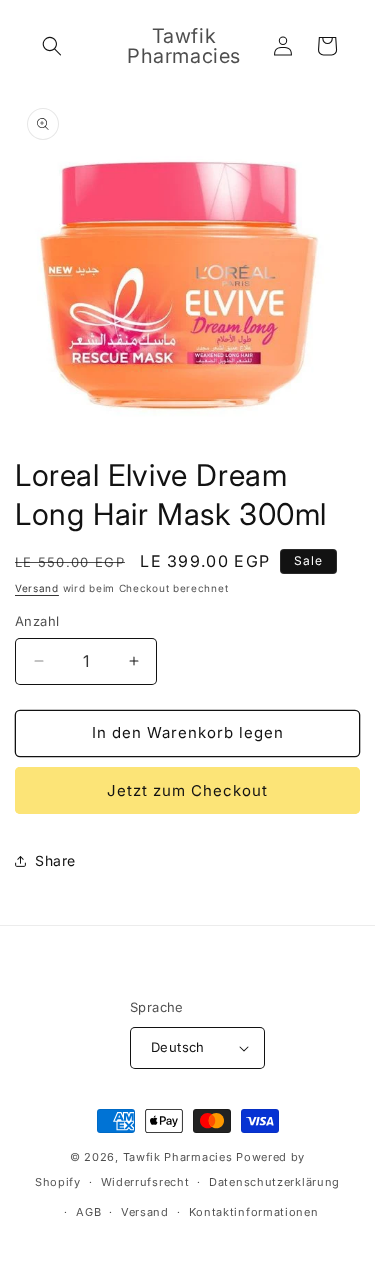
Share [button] (55, 860)
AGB (88, 1212)
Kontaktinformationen (254, 1212)
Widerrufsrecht (145, 1182)
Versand (37, 588)
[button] (52, 46)
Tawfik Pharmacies (178, 1157)
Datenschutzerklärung (274, 1182)
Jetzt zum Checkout (187, 790)
